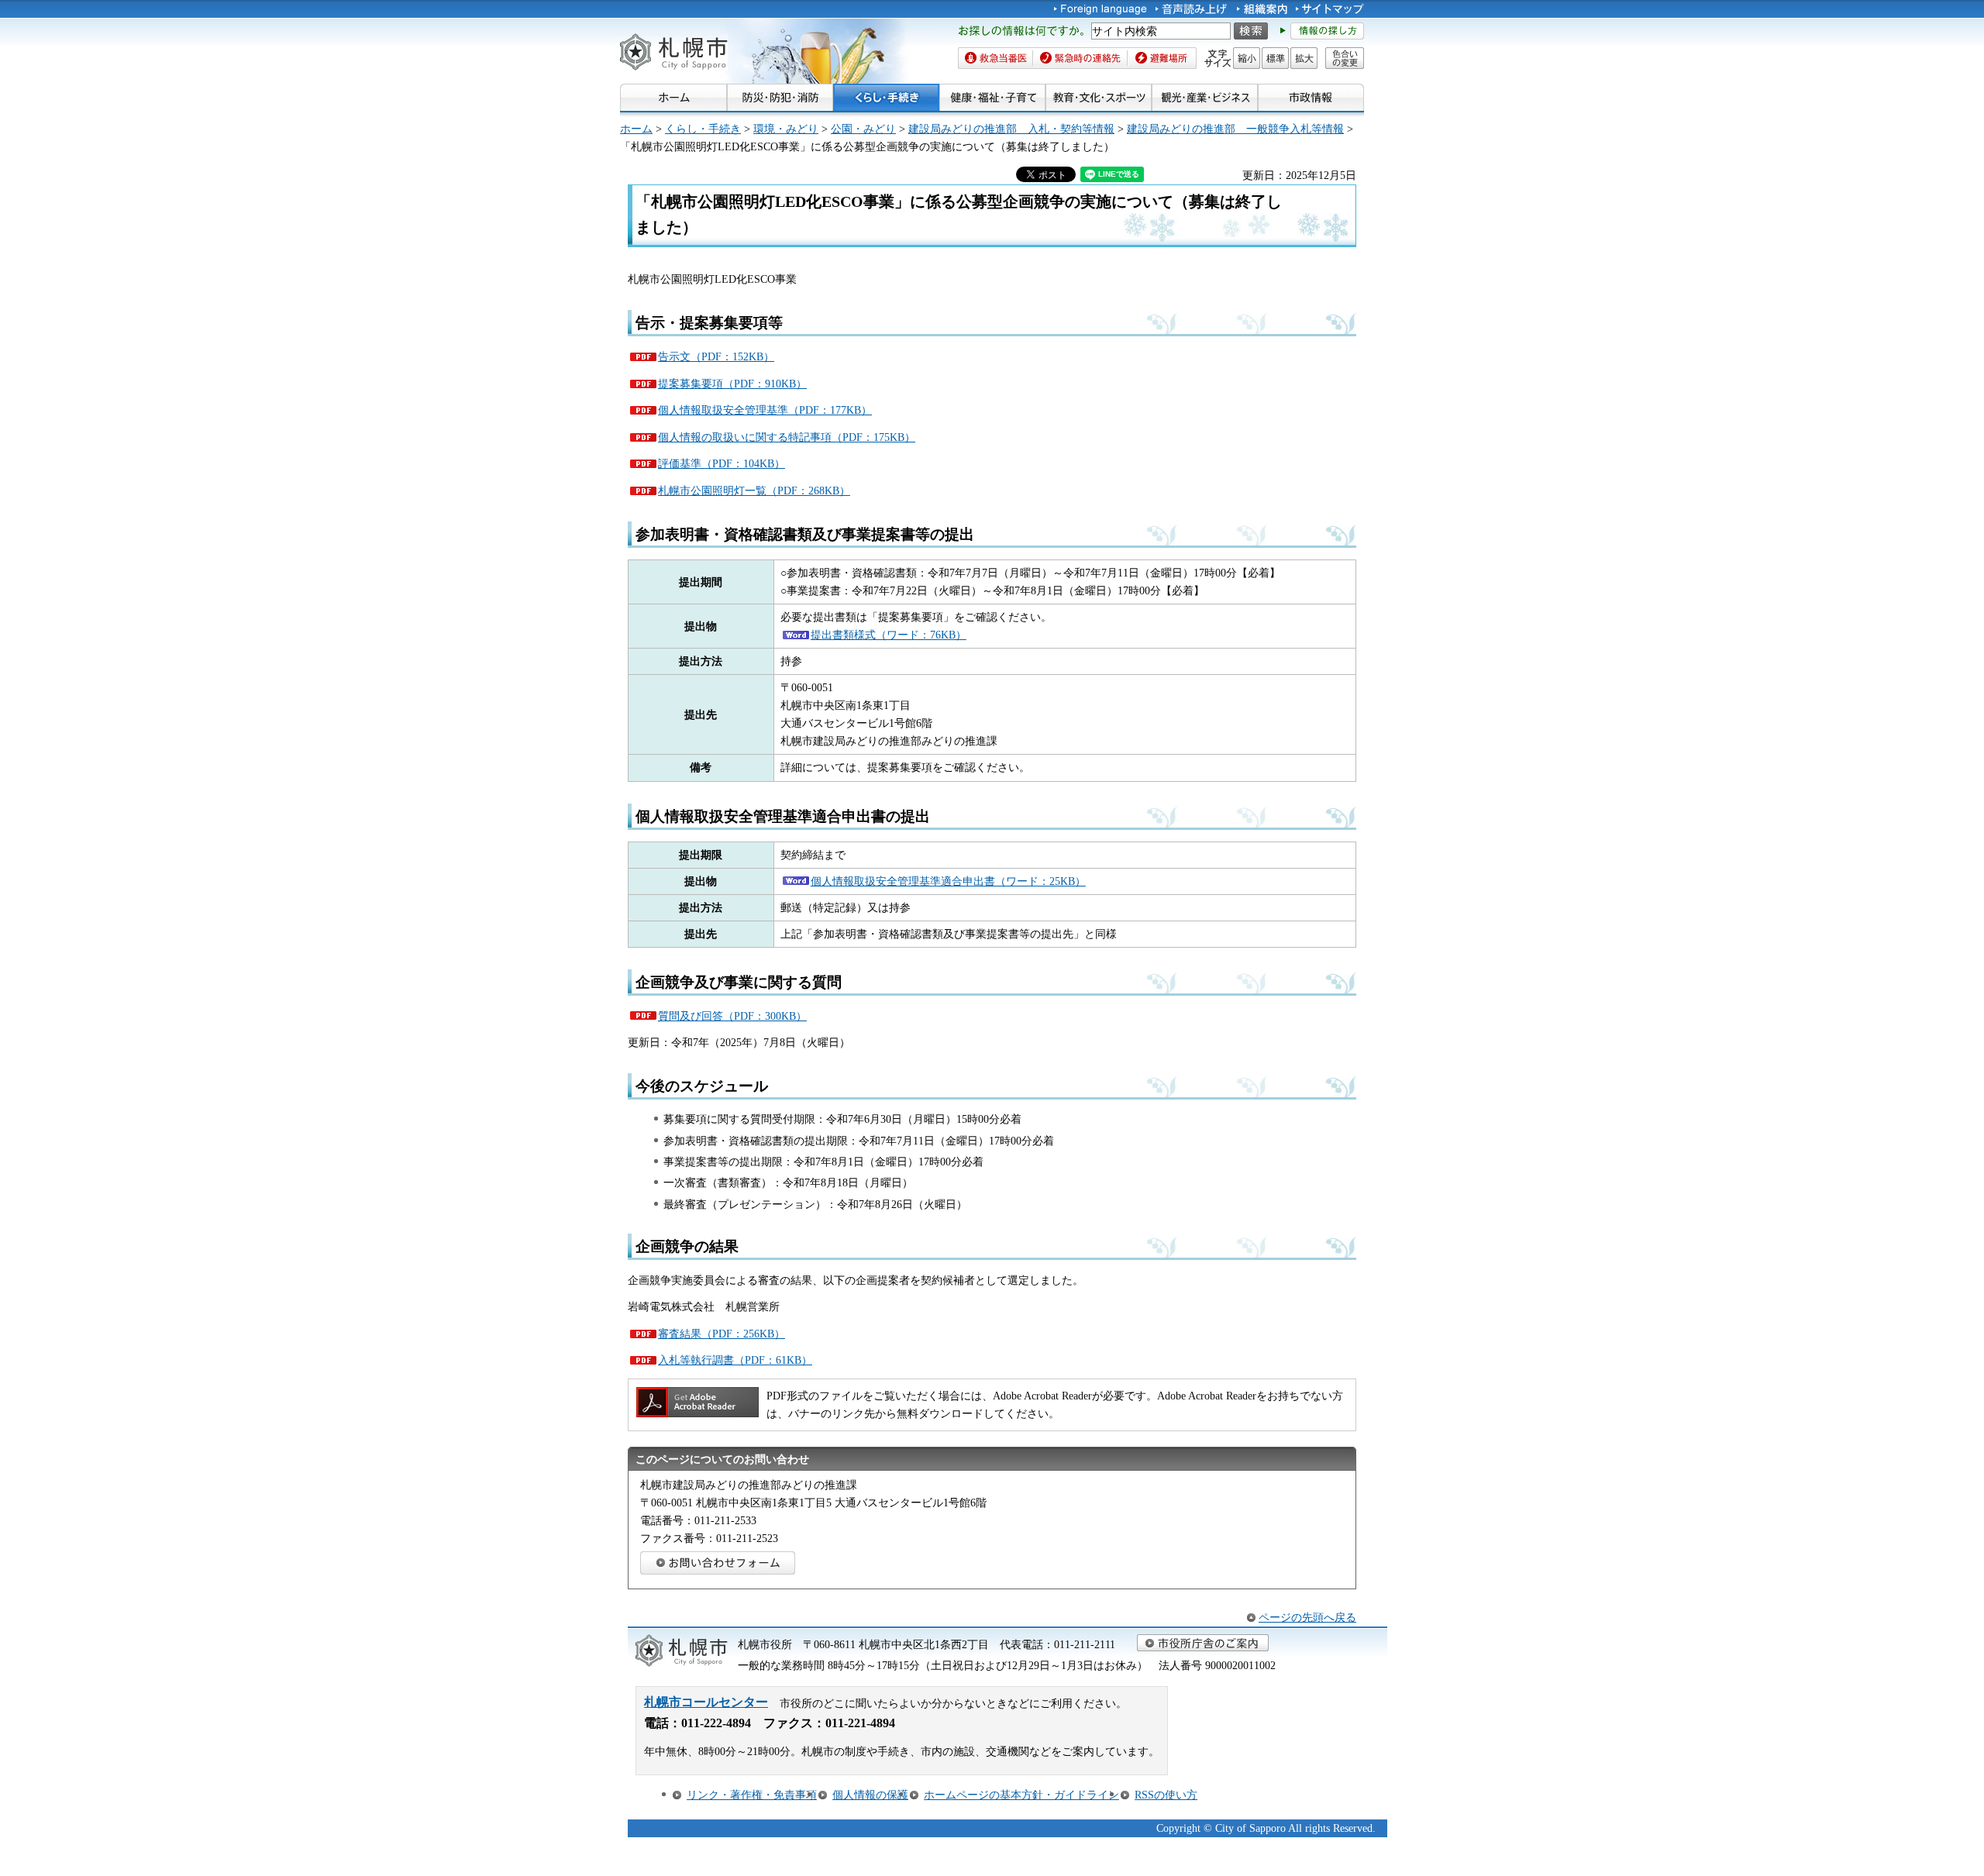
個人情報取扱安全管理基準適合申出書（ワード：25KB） (948, 881)
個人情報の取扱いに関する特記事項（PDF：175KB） (787, 437)
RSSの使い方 (1166, 1795)
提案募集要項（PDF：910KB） (732, 384)
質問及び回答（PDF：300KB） (732, 1016)
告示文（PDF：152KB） (716, 356)
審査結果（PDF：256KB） (722, 1334)
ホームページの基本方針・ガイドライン (1021, 1795)
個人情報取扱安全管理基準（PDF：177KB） (765, 410)
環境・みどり (786, 129)
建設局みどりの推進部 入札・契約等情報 (1011, 129)
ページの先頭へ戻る (1307, 1617)
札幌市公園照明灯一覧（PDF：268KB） (754, 491)
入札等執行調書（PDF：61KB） (735, 1360)
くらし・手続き (703, 129)
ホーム (636, 129)
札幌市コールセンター (706, 1702)
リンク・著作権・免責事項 (752, 1795)
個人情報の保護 (870, 1795)
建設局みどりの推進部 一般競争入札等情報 (1235, 129)
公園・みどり (863, 129)
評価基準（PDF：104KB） (722, 463)
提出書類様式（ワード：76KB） (889, 635)
